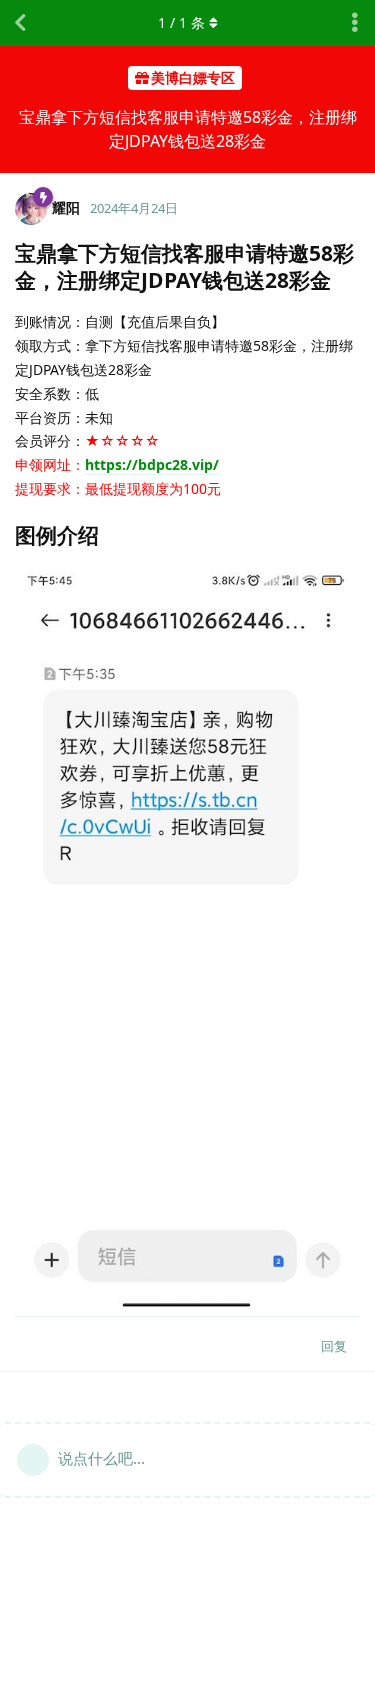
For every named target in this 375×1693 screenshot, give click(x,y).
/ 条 (181, 22)
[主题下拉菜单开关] (355, 23)
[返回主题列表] (20, 23)
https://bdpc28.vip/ (152, 464)
